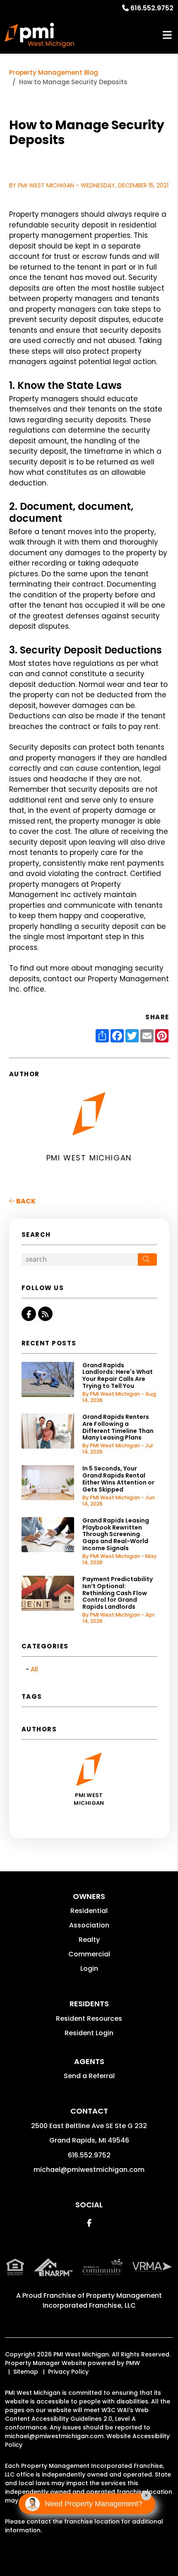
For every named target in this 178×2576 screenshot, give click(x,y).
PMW (133, 2363)
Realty (89, 1940)
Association (89, 1925)
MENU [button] (167, 35)
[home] (40, 35)
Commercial (89, 1954)
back (25, 1201)
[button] (29, 1314)
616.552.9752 (152, 8)
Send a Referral (89, 2076)
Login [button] (89, 1969)
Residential (89, 1911)
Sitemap (26, 2372)
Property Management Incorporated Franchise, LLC (102, 2300)
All (34, 1669)
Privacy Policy (68, 2372)
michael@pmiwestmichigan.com (89, 2170)
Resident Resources (89, 2018)
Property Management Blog (54, 72)
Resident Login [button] (89, 2033)
